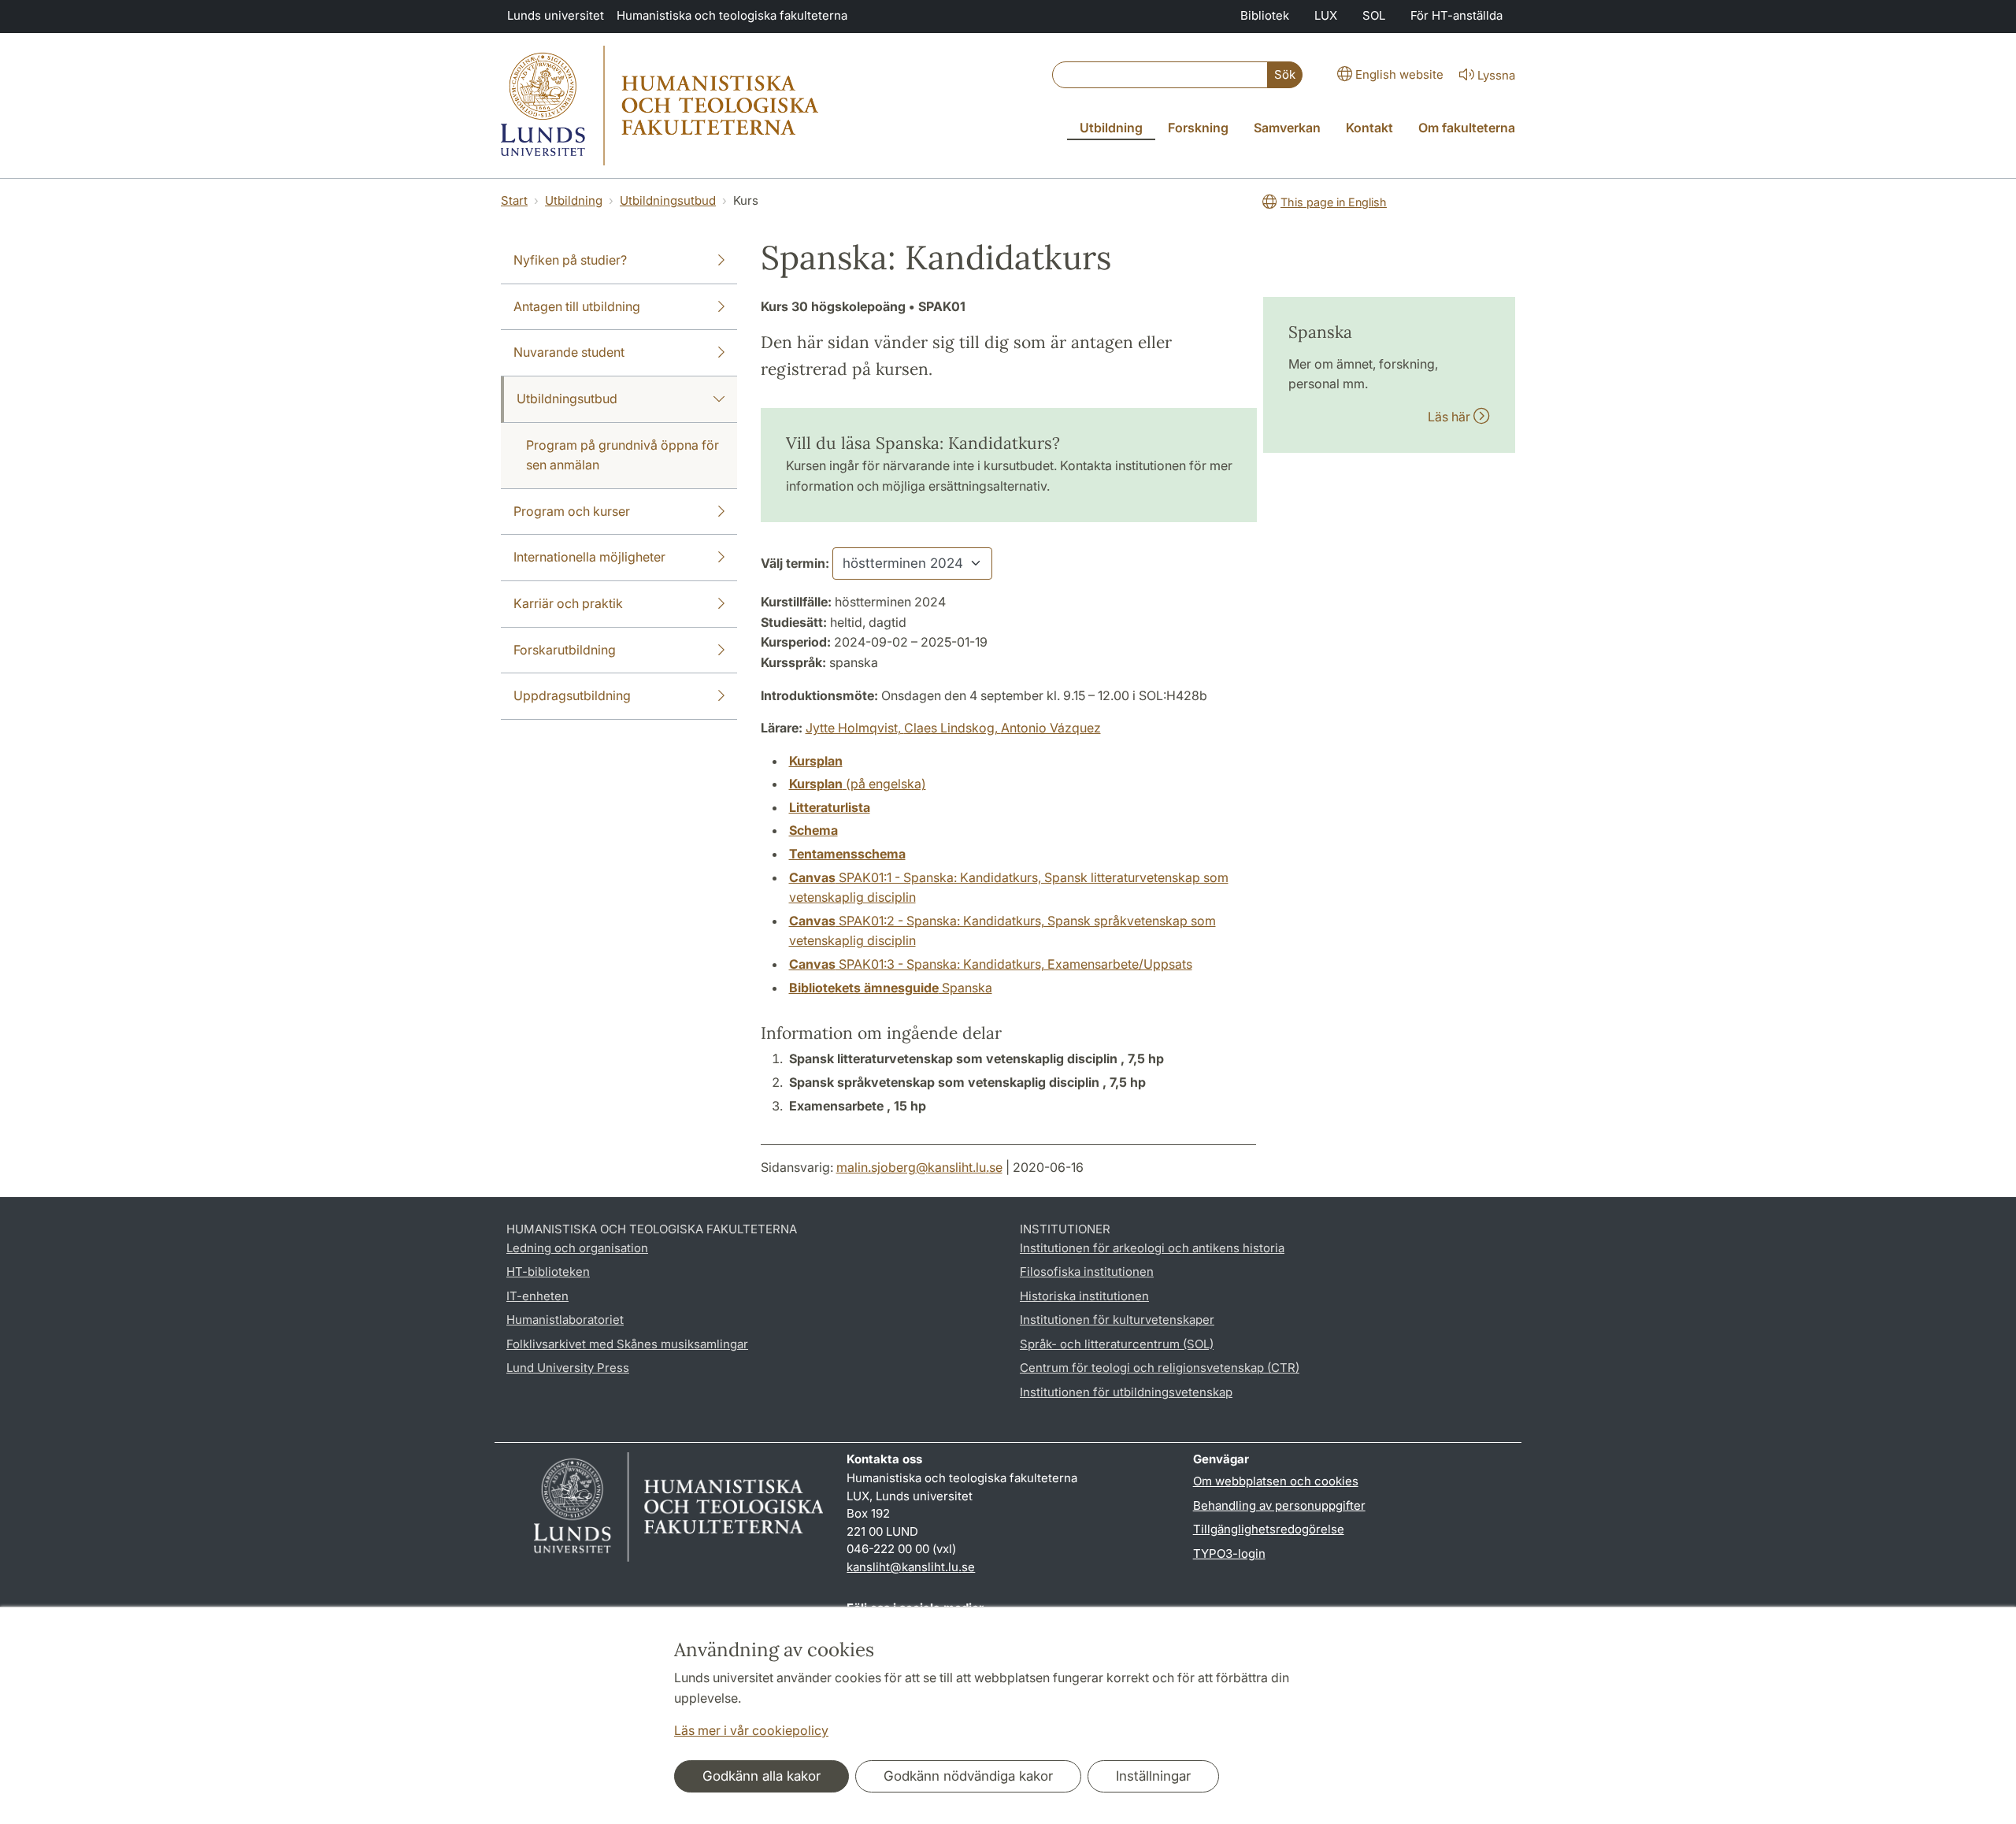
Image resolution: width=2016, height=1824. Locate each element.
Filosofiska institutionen (1087, 1272)
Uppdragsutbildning (572, 695)
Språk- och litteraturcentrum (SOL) (1117, 1344)
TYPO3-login (1229, 1553)
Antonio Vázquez (1051, 728)
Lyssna (1496, 75)
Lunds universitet (556, 15)
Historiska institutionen (1084, 1296)
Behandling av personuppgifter (1279, 1505)
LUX (1326, 15)
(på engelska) (858, 784)
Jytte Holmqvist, (855, 728)
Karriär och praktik (568, 603)
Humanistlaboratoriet (565, 1320)
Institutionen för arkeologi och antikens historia (1152, 1248)
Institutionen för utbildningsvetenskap (1126, 1392)
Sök (1285, 74)
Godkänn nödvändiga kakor (968, 1776)
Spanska (891, 988)
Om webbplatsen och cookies (1276, 1481)
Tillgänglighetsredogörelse (1269, 1529)
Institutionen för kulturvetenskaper (1117, 1320)
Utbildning (574, 200)
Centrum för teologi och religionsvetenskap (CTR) (1160, 1368)
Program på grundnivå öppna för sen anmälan (623, 455)
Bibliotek (1265, 15)
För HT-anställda (1456, 15)
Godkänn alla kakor (762, 1776)
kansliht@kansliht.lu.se (911, 1567)
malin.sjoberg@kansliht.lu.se (919, 1167)
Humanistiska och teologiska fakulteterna (732, 15)
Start (514, 200)
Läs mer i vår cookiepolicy (751, 1730)
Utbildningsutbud (668, 200)
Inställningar (1153, 1776)
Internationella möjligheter (589, 557)
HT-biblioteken (548, 1272)
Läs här (1451, 417)
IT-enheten (537, 1296)
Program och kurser (572, 511)
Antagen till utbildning (577, 306)
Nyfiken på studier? (570, 260)
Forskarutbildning (565, 650)
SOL (1374, 15)
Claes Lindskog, (952, 728)
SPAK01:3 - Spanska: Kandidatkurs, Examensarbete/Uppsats (991, 964)
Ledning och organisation (577, 1248)
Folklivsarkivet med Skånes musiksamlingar (627, 1344)
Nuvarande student (569, 352)
